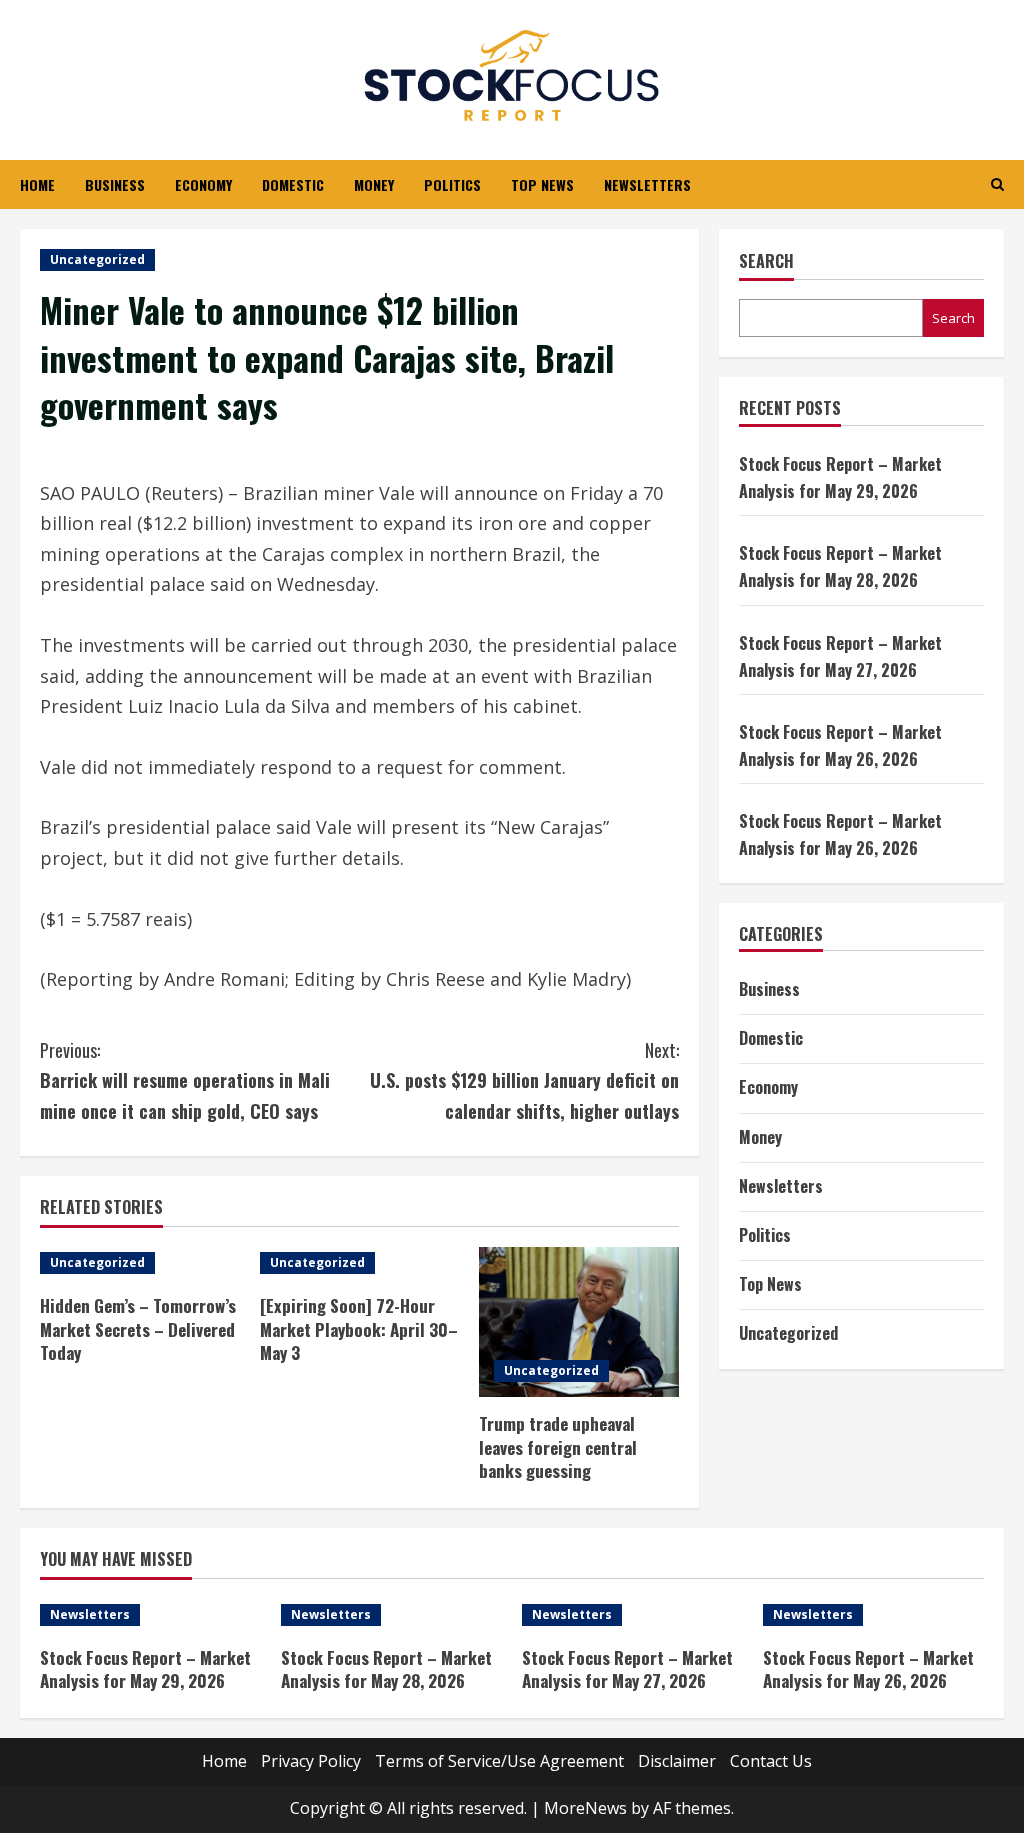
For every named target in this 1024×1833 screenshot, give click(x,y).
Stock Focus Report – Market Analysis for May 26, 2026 (868, 1669)
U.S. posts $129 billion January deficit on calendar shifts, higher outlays (524, 1080)
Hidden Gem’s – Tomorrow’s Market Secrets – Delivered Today (138, 1329)
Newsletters (647, 184)
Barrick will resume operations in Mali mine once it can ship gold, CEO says (185, 1080)
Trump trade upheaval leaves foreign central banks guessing (558, 1447)
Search (766, 261)
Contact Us (771, 1761)
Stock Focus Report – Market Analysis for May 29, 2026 (145, 1669)
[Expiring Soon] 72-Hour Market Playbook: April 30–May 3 (359, 1329)
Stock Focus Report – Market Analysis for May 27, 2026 (627, 1669)
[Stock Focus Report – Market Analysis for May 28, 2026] (391, 1615)
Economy (203, 184)
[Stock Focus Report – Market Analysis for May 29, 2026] (150, 1615)
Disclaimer (677, 1761)
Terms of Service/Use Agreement (499, 1761)
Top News (542, 184)
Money (374, 184)
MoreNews (585, 1808)
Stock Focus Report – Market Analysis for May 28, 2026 (386, 1669)
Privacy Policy (311, 1761)
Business (115, 184)
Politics (452, 184)
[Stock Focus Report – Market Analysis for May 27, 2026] (632, 1615)
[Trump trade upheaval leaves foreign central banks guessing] (579, 1322)
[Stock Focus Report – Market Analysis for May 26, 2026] (873, 1615)
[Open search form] (997, 184)
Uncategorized (97, 259)
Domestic (293, 184)
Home (37, 184)
